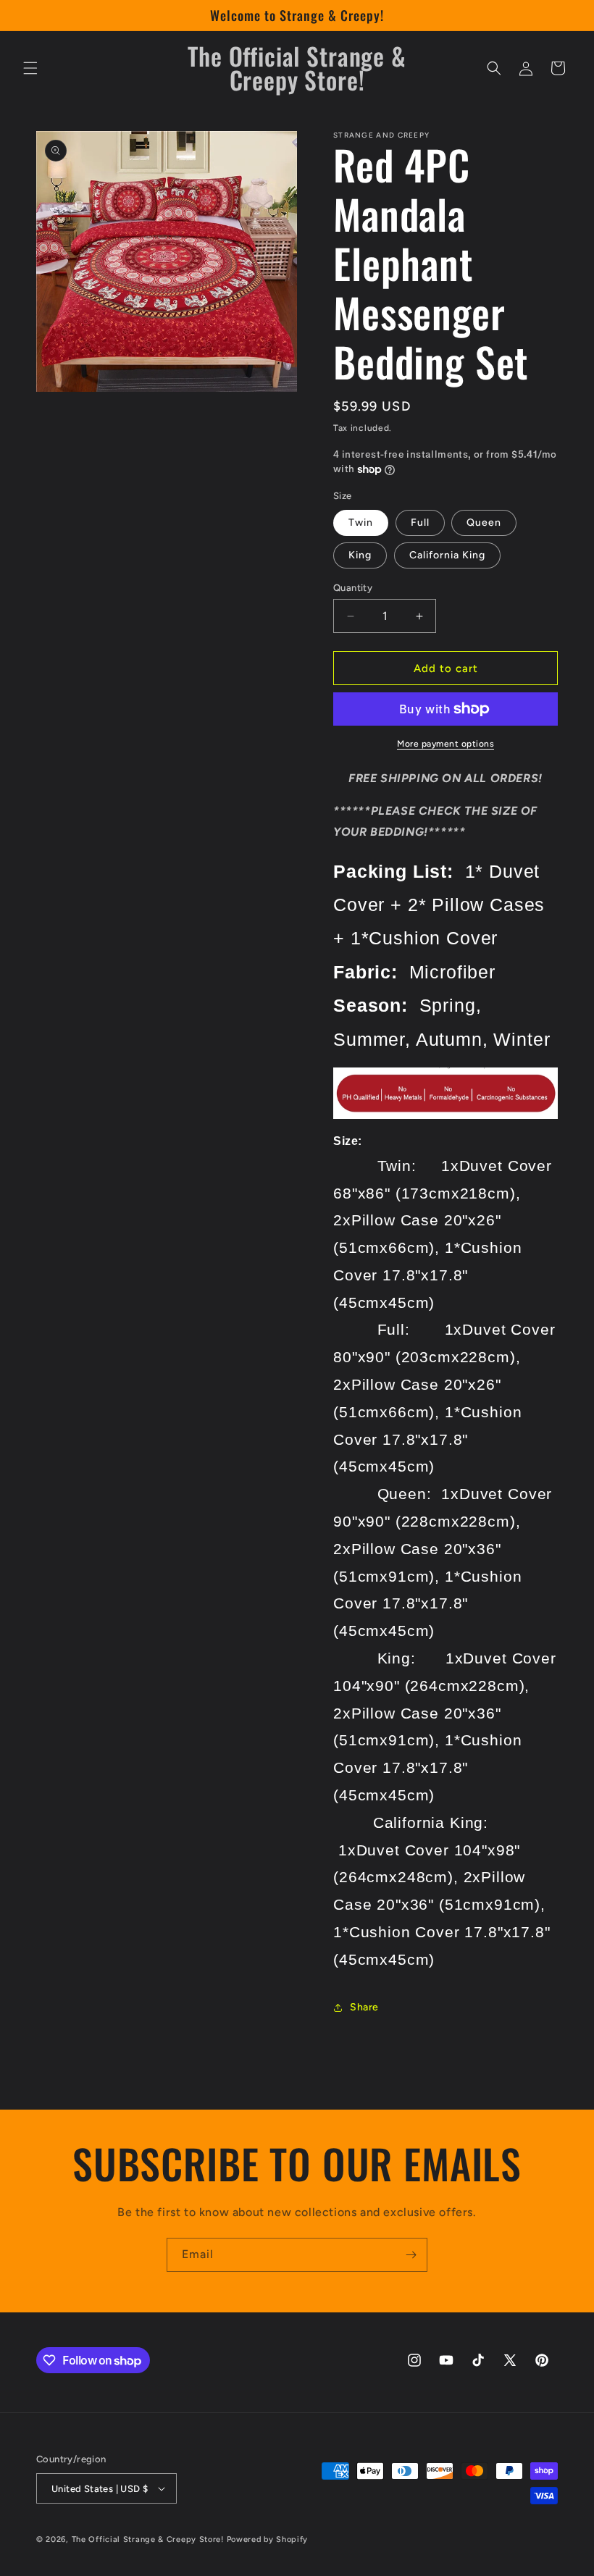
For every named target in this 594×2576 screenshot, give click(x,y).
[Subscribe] (411, 2255)
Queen (484, 523)
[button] (30, 68)
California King (447, 555)
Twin (361, 523)
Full (420, 523)
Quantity (353, 588)
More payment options (445, 744)
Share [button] (364, 2007)
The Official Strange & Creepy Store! (148, 2539)
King (360, 555)
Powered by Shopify (268, 2539)
